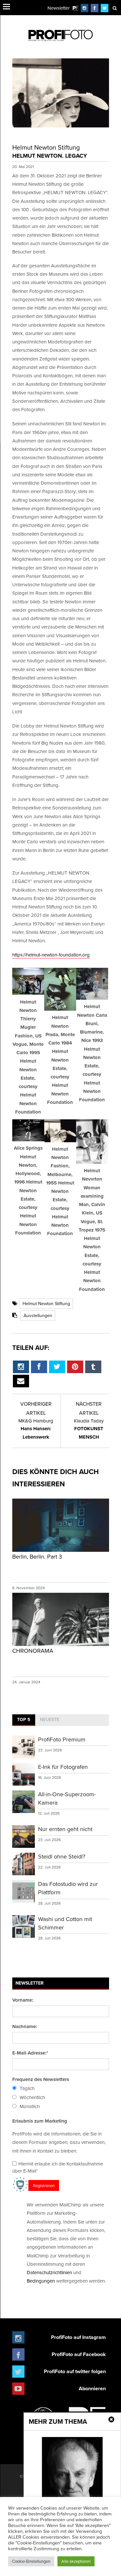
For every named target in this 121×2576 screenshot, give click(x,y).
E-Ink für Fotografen (63, 1767)
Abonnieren (92, 2388)
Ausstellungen (38, 1315)
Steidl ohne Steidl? (62, 1856)
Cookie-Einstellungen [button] (31, 2561)
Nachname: (25, 2026)
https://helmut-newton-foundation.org (51, 955)
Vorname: (23, 2000)
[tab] (24, 1720)
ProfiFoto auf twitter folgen (75, 2371)
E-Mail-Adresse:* (30, 2053)
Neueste (50, 1719)
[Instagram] (85, 8)
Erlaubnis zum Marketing (40, 2121)
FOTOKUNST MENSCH (89, 1429)
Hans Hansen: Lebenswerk (36, 1429)
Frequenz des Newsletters (41, 2079)
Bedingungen (41, 2281)
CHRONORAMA (33, 1651)
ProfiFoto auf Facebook (79, 2354)
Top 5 (24, 1719)
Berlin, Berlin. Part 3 (37, 1556)
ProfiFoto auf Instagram (78, 2337)
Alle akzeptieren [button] (76, 2561)
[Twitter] (105, 8)
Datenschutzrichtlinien (49, 2272)
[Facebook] (95, 8)
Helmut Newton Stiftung (46, 1303)
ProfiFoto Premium (62, 1739)
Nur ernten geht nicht (65, 1829)
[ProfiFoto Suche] (115, 8)
